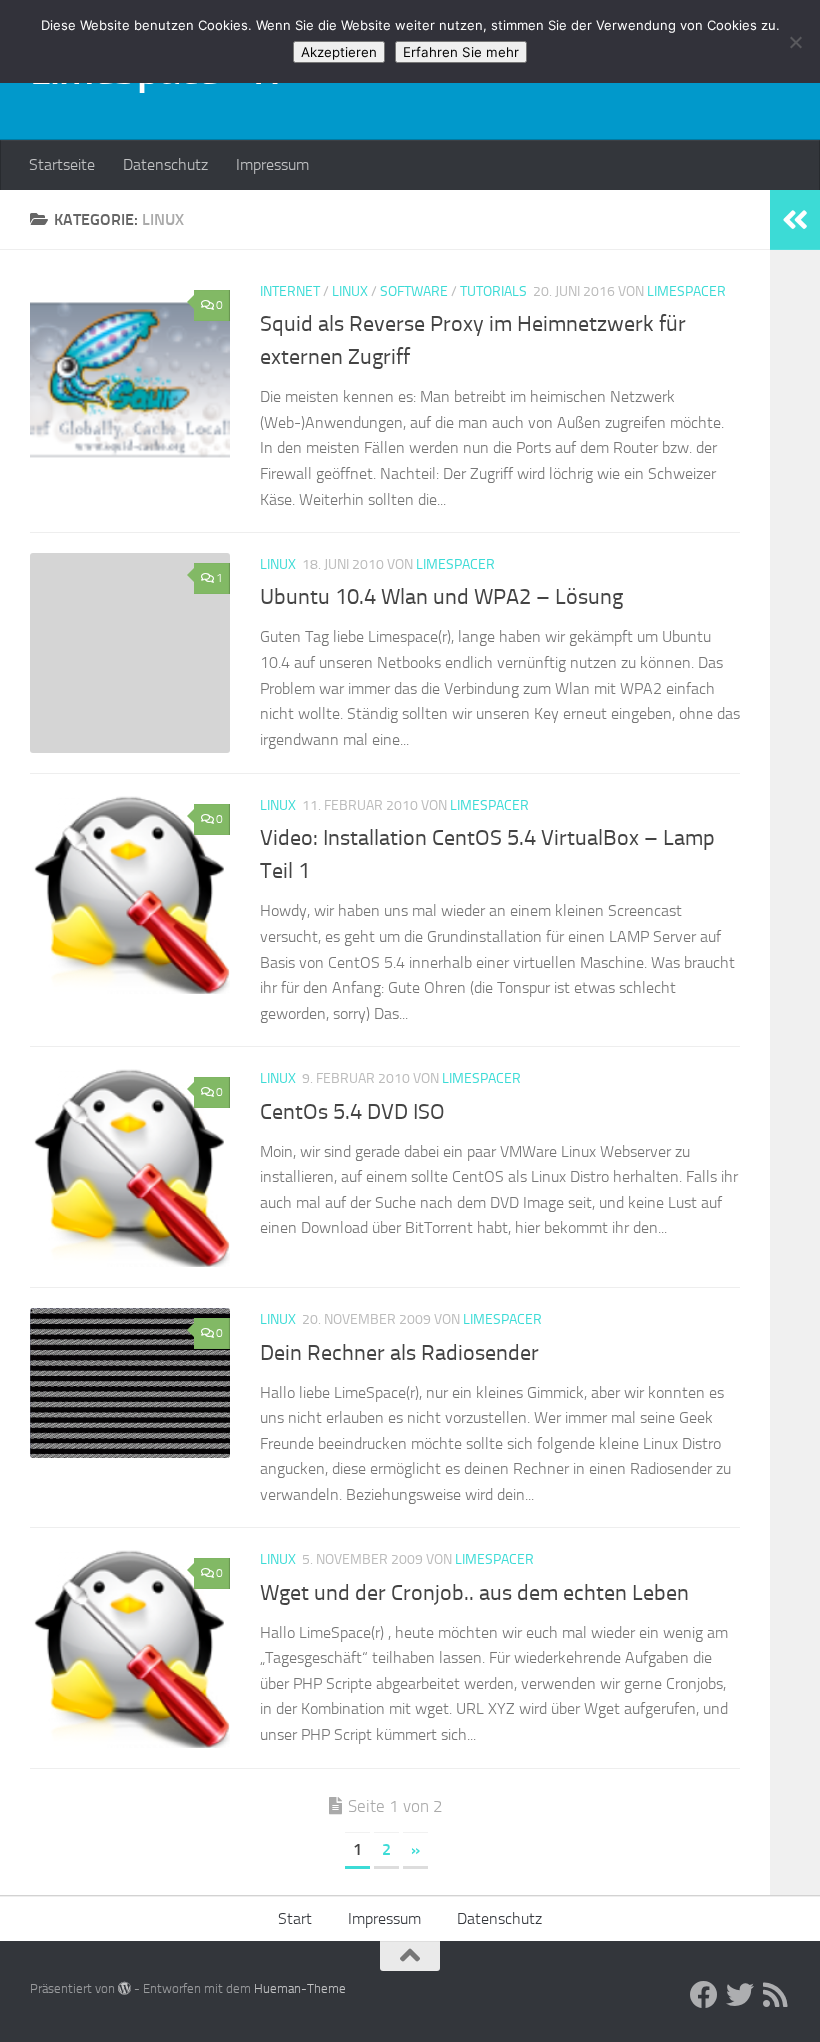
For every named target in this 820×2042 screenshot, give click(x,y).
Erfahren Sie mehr (461, 52)
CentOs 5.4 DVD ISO (352, 1112)
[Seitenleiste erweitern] (795, 220)
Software (414, 291)
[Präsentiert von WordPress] (124, 1988)
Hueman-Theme (300, 1988)
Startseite (62, 164)
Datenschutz (165, 164)
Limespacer (686, 291)
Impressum (272, 164)
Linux (350, 291)
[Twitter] (740, 1995)
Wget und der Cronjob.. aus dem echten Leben (474, 1593)
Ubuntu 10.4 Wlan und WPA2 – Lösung (441, 597)
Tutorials (493, 291)
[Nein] (795, 42)
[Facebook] (704, 1995)
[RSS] (776, 1995)
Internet (290, 291)
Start (295, 1918)
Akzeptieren (339, 52)
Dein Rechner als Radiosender (399, 1353)
